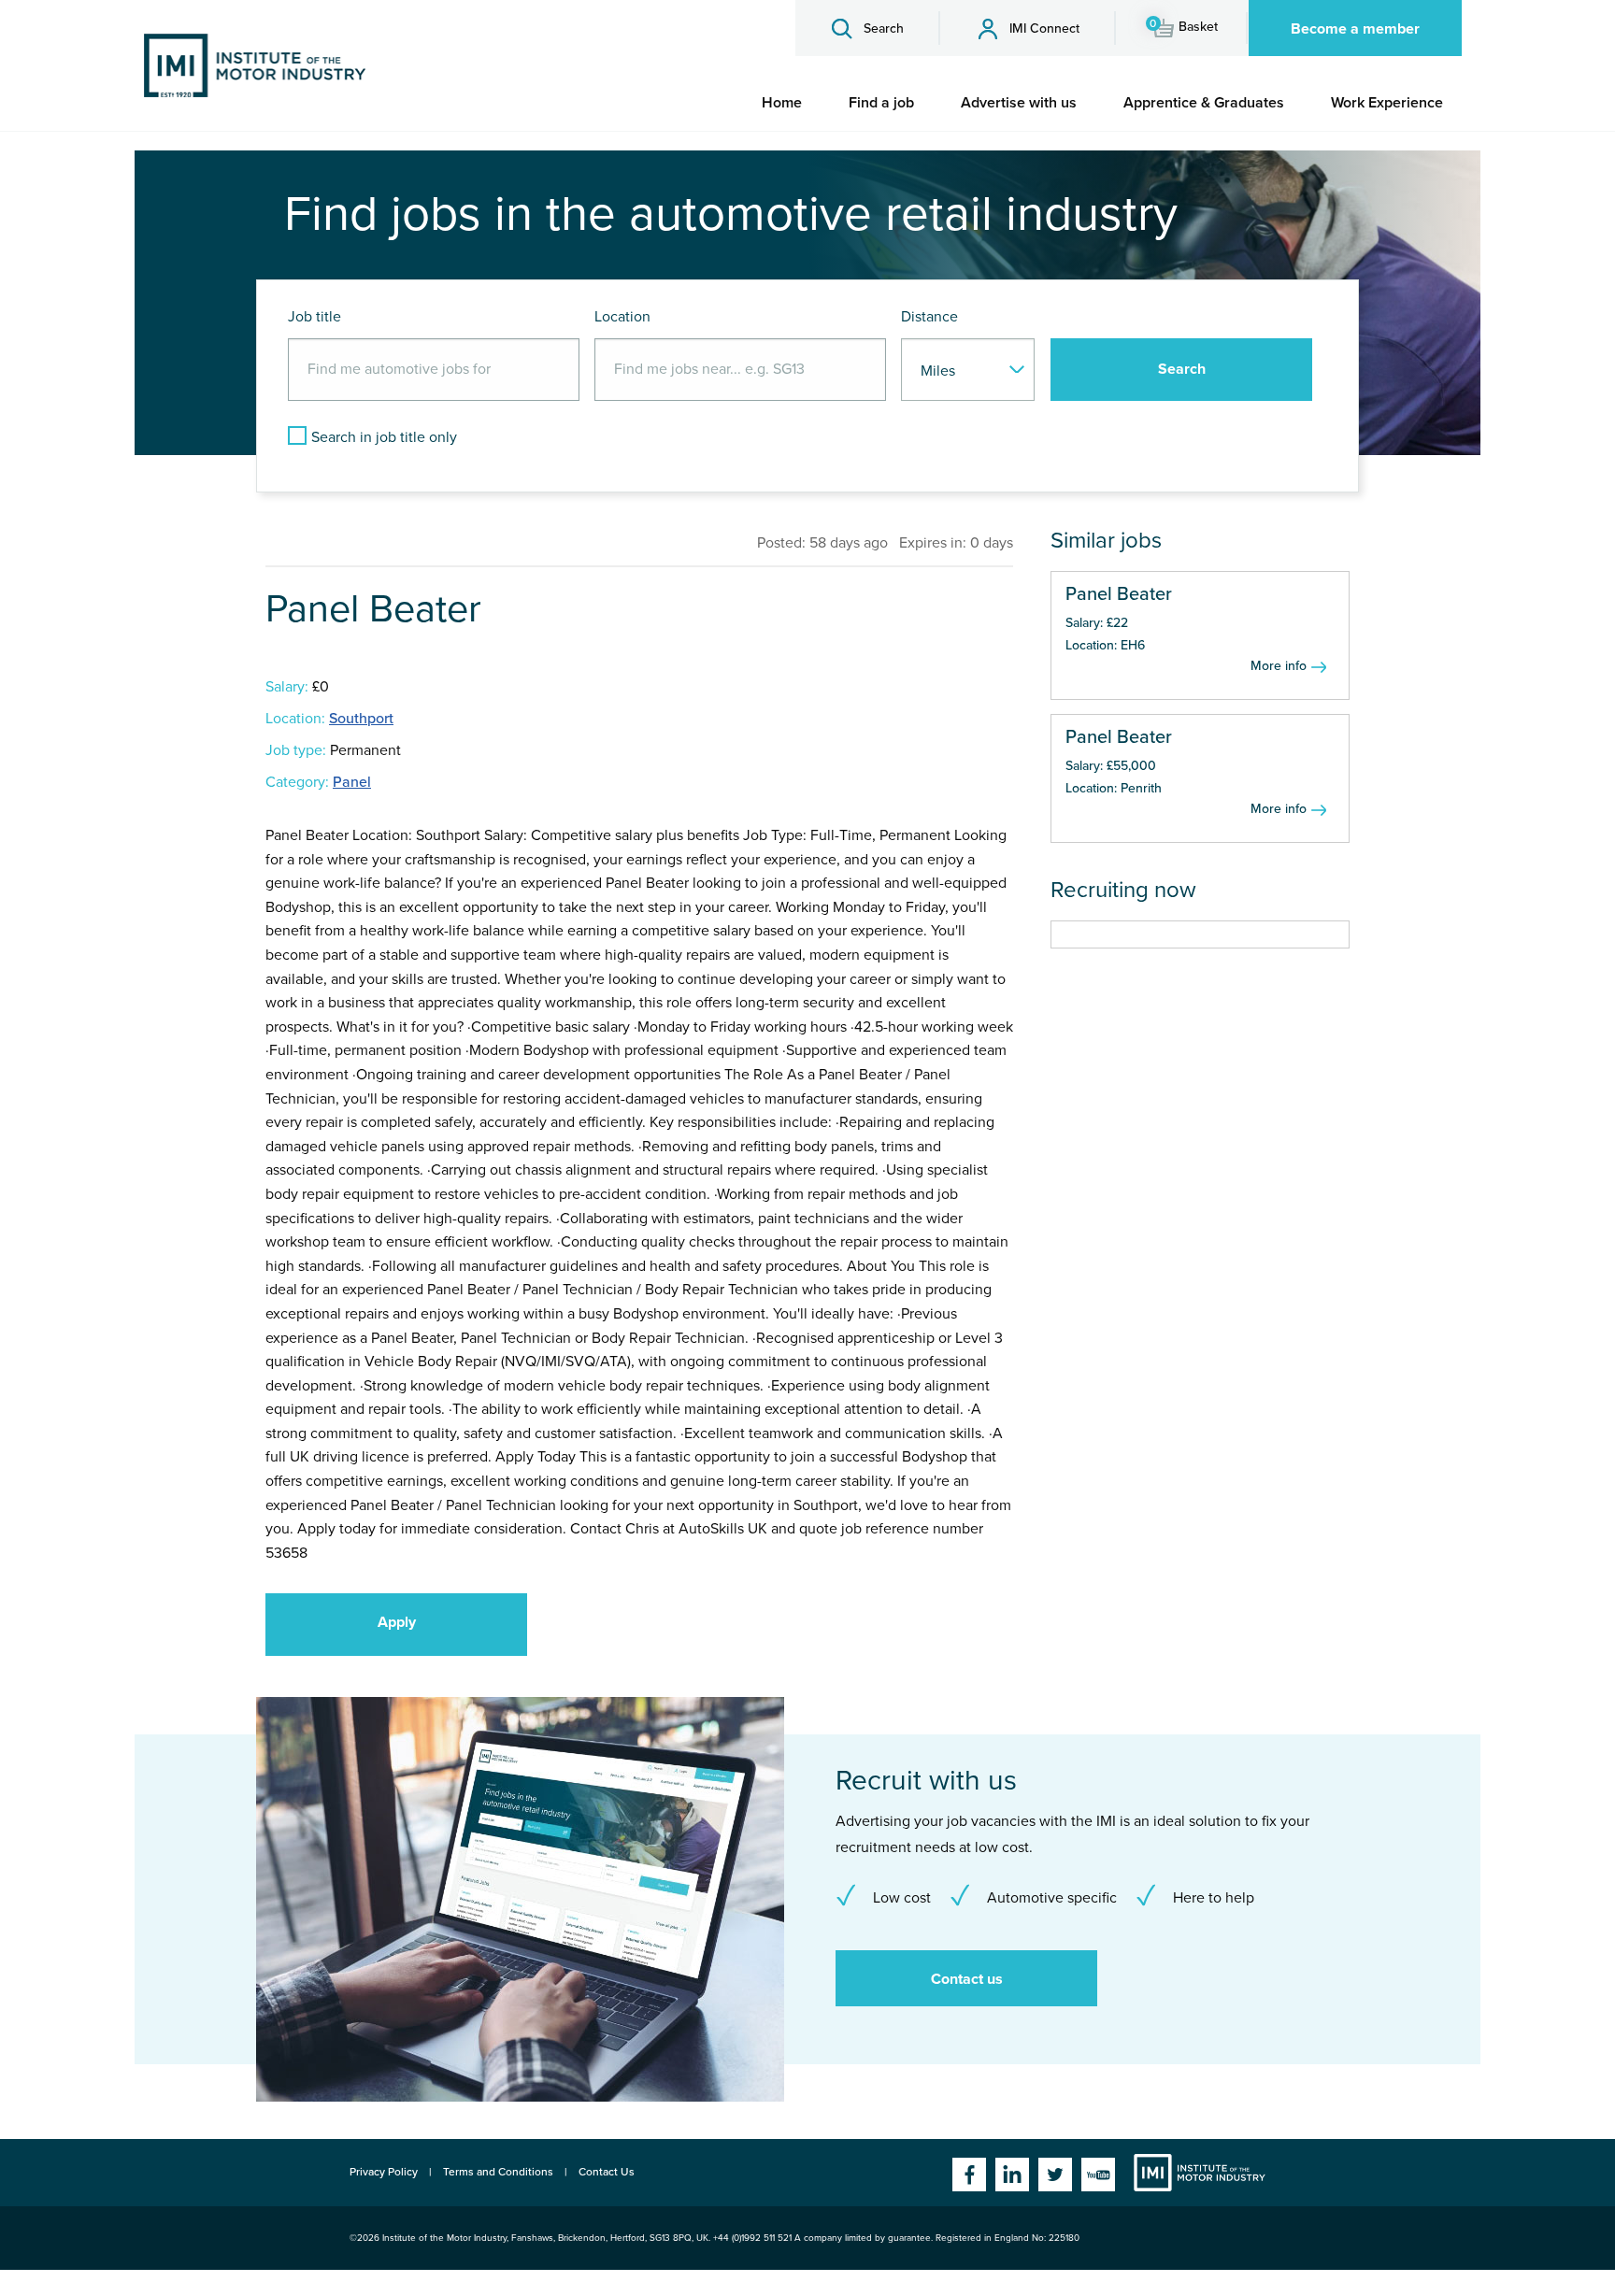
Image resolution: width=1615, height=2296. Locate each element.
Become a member (1355, 29)
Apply (397, 1622)
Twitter (1055, 2175)
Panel (352, 782)
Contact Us (607, 2172)
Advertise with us (1019, 103)
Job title (314, 317)
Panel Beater (1119, 594)
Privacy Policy (384, 2172)
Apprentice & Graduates (1204, 103)
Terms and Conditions (498, 2172)
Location (622, 317)
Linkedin (1012, 2175)
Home (782, 103)
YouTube (1098, 2175)
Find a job (881, 103)
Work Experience (1387, 103)
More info (1279, 666)
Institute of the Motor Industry (1200, 2173)
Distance (929, 317)
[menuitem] (782, 103)
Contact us (967, 1979)
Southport (361, 719)
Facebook (969, 2175)
